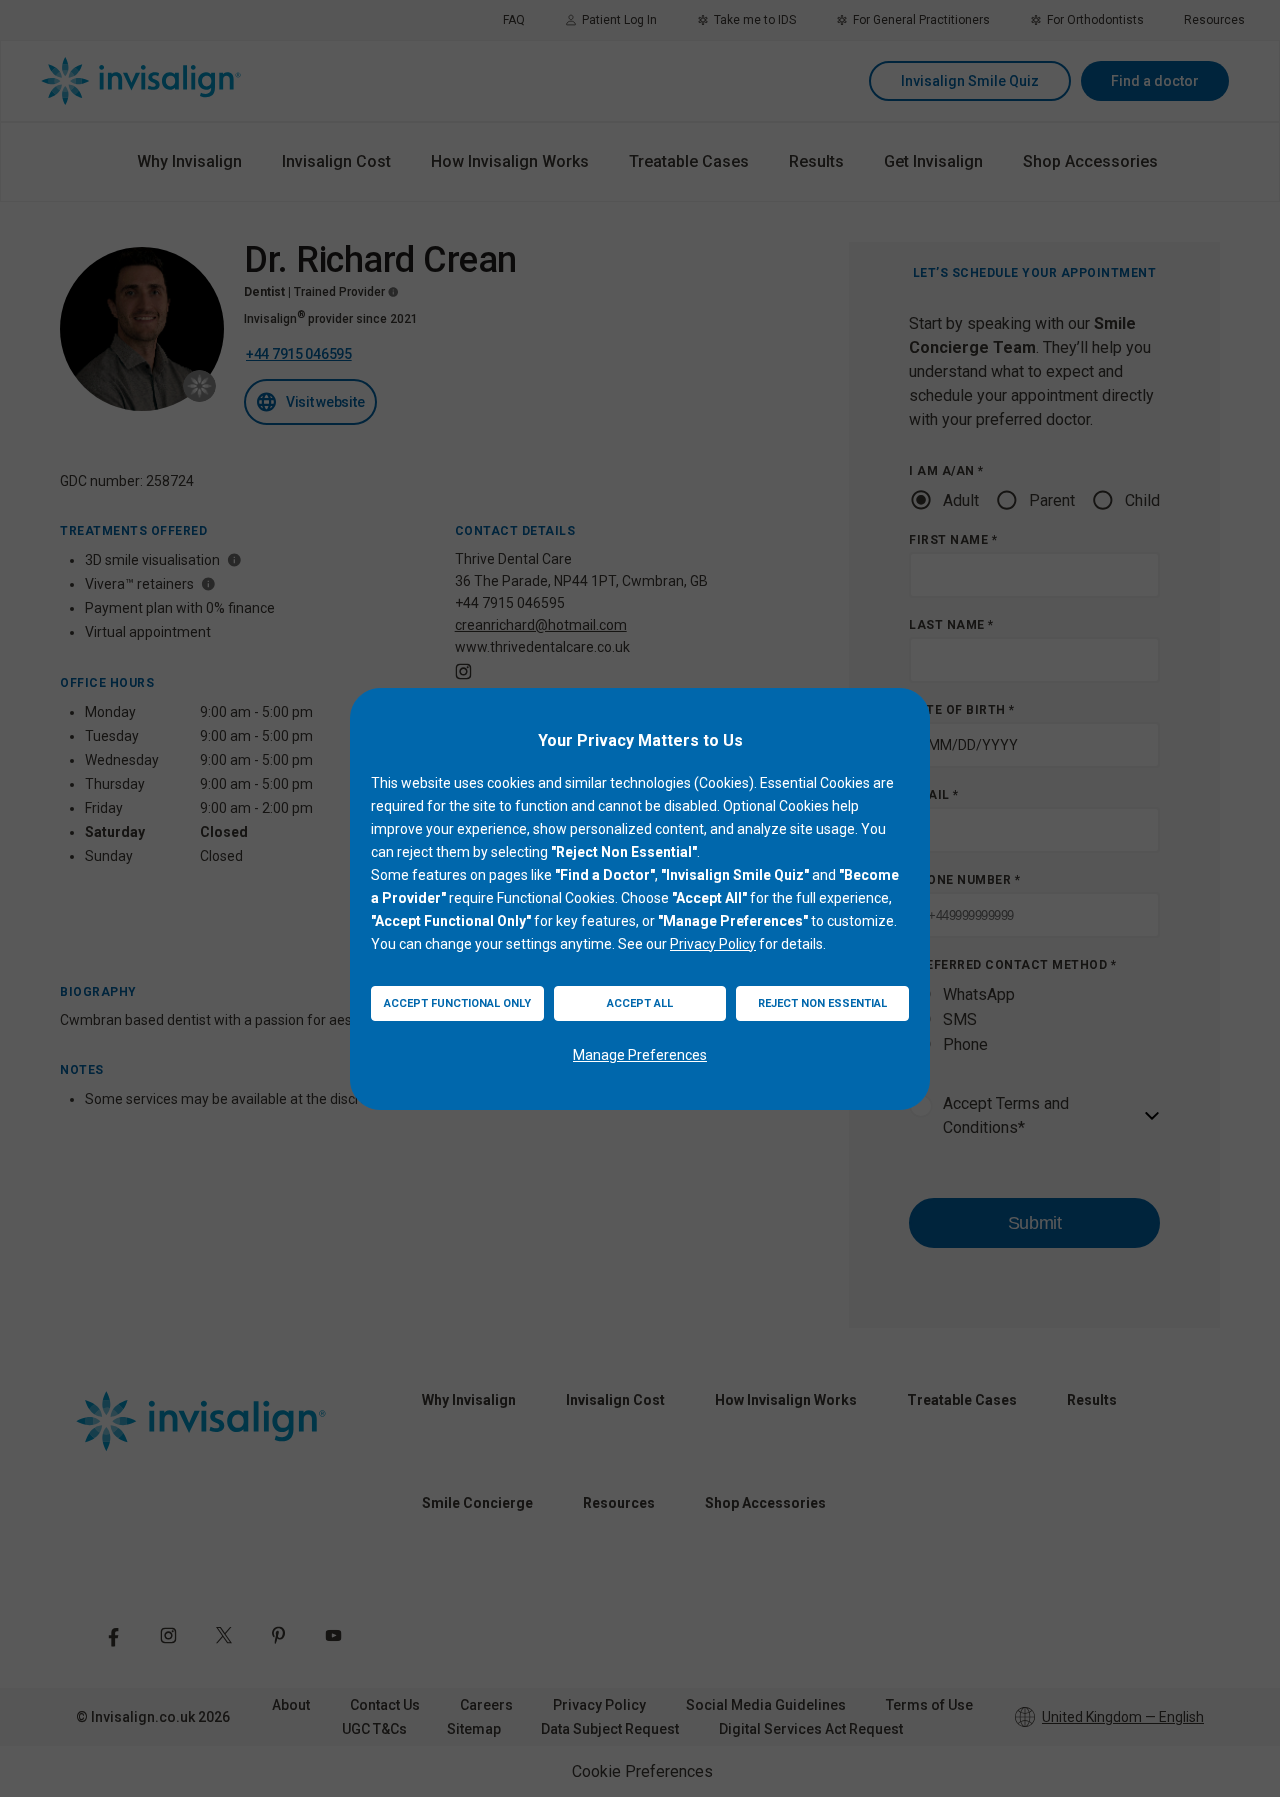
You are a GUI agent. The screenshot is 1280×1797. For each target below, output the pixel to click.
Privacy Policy (713, 944)
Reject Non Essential (822, 1003)
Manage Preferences (640, 1055)
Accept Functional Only (457, 1003)
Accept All (640, 1003)
